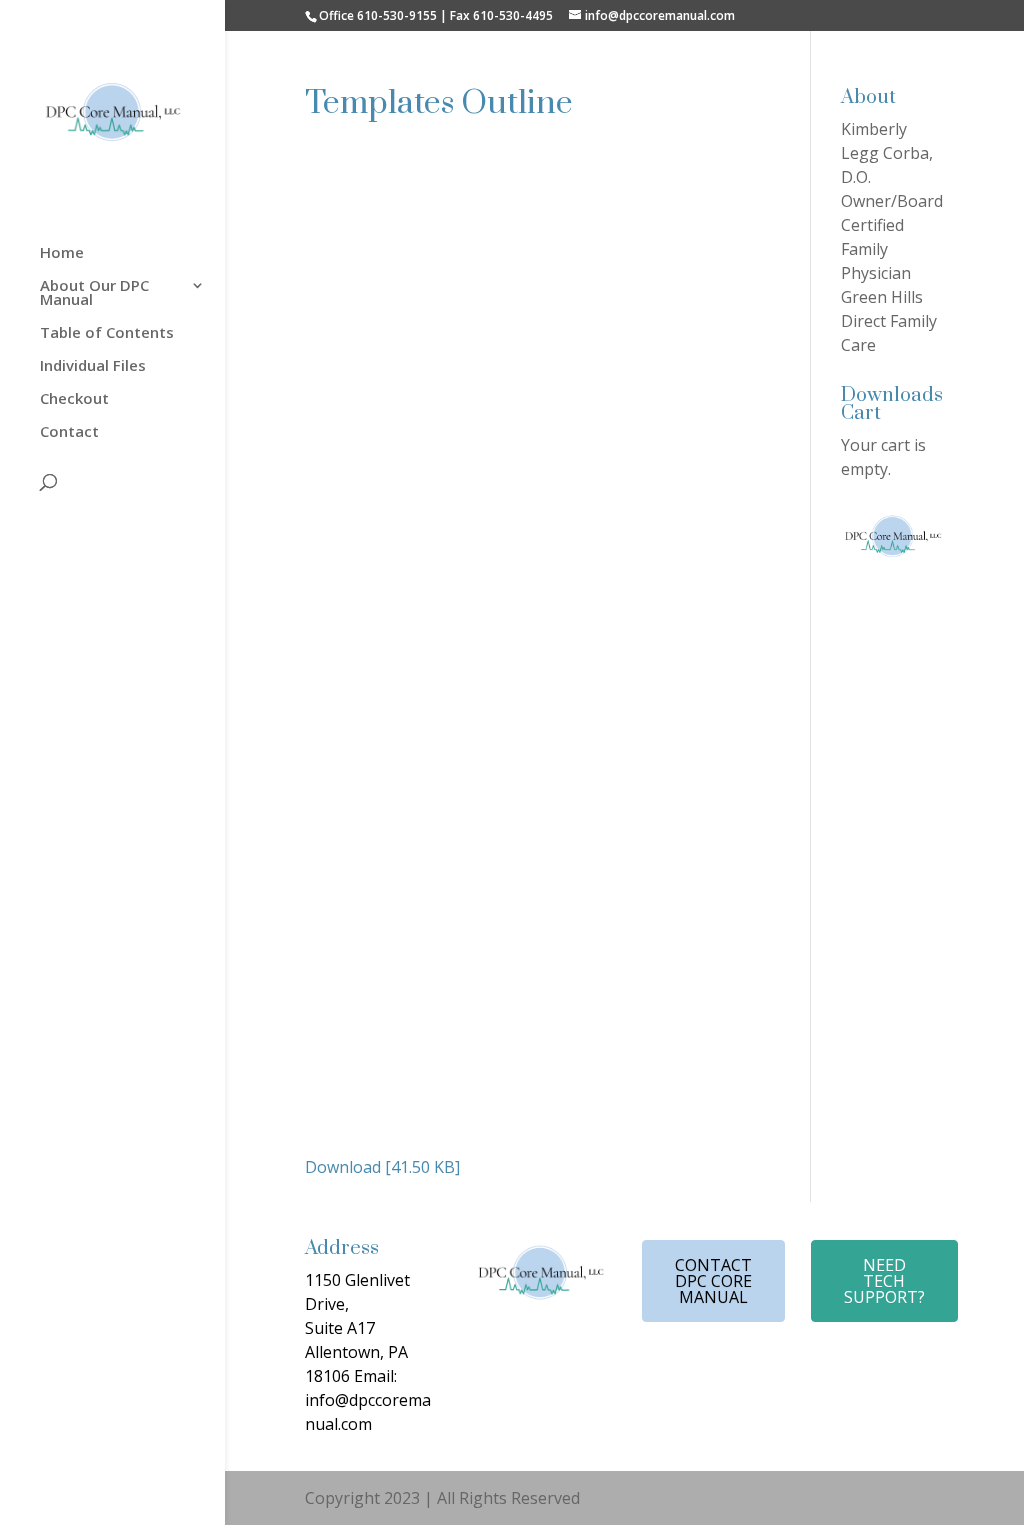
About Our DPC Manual (94, 293)
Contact (69, 432)
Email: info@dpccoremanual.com (368, 1400)
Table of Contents (107, 333)
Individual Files (93, 366)
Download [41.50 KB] (382, 1167)
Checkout (74, 399)
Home (62, 253)
